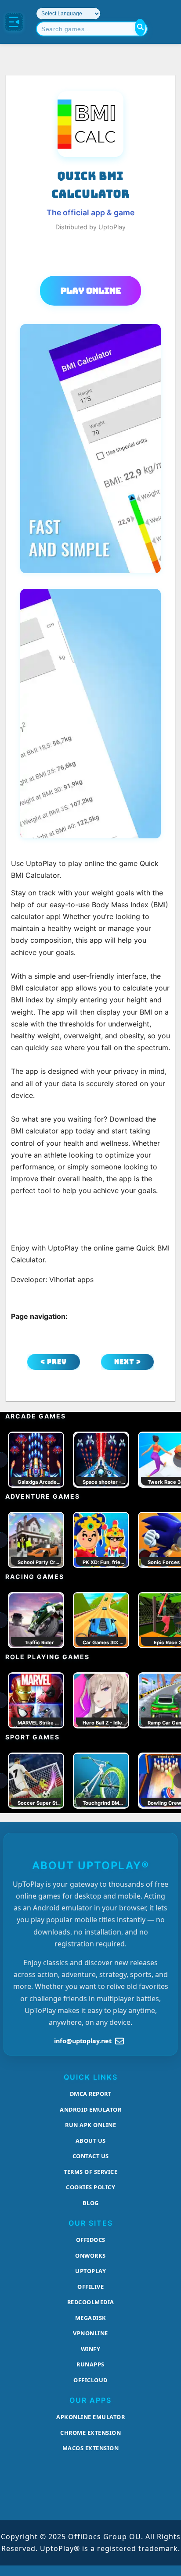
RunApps (90, 2364)
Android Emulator (90, 2109)
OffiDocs (91, 2240)
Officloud (90, 2380)
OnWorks (90, 2255)
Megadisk (91, 2318)
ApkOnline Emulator (90, 2417)
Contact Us (91, 2156)
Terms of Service (90, 2172)
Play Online (91, 291)
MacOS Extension (91, 2448)
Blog (91, 2203)
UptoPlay (90, 2271)
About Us (91, 2141)
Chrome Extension (90, 2433)
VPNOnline (90, 2333)
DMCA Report (91, 2094)
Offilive (90, 2287)
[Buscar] (140, 27)
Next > (128, 1362)
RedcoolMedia (91, 2302)
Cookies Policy (90, 2187)
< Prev (54, 1362)
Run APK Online (90, 2125)
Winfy (91, 2349)
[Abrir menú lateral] (14, 22)
